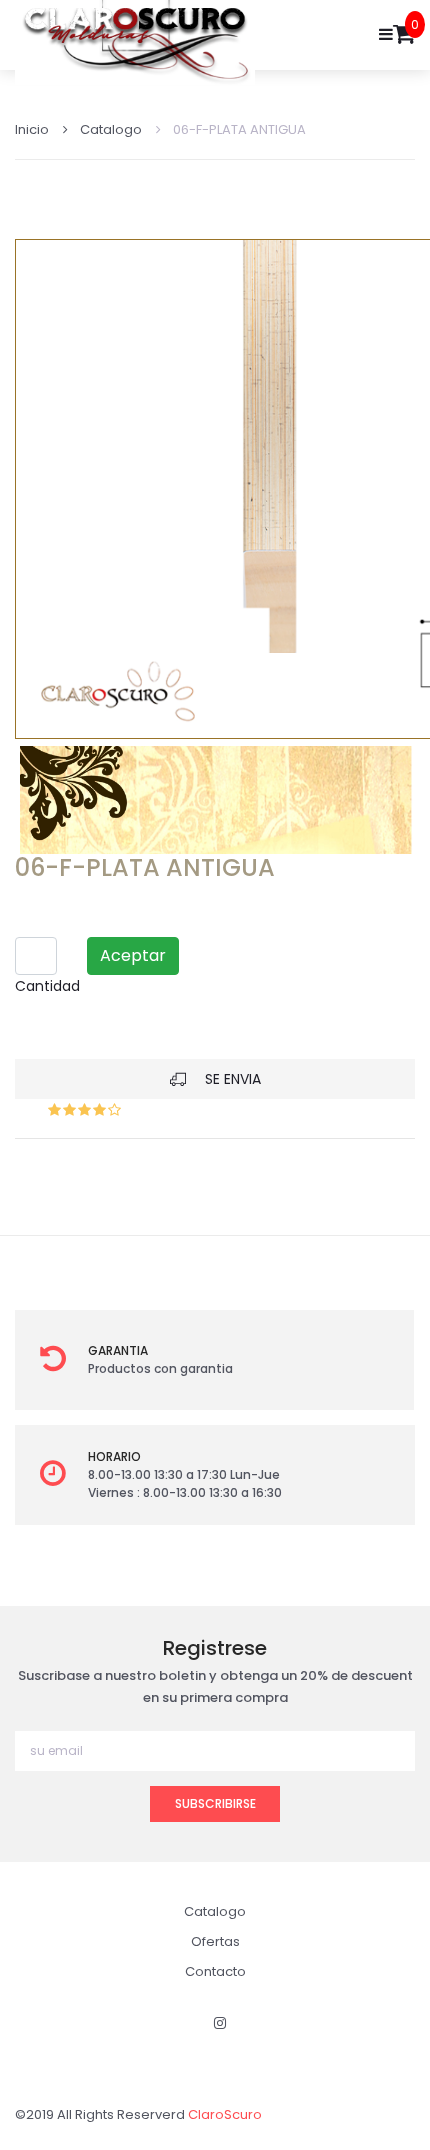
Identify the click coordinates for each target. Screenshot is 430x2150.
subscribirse (215, 1803)
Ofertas (215, 1941)
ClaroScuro (225, 2114)
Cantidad (47, 986)
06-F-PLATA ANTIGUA (239, 129)
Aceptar (133, 955)
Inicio (32, 129)
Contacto (215, 1971)
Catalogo (111, 129)
